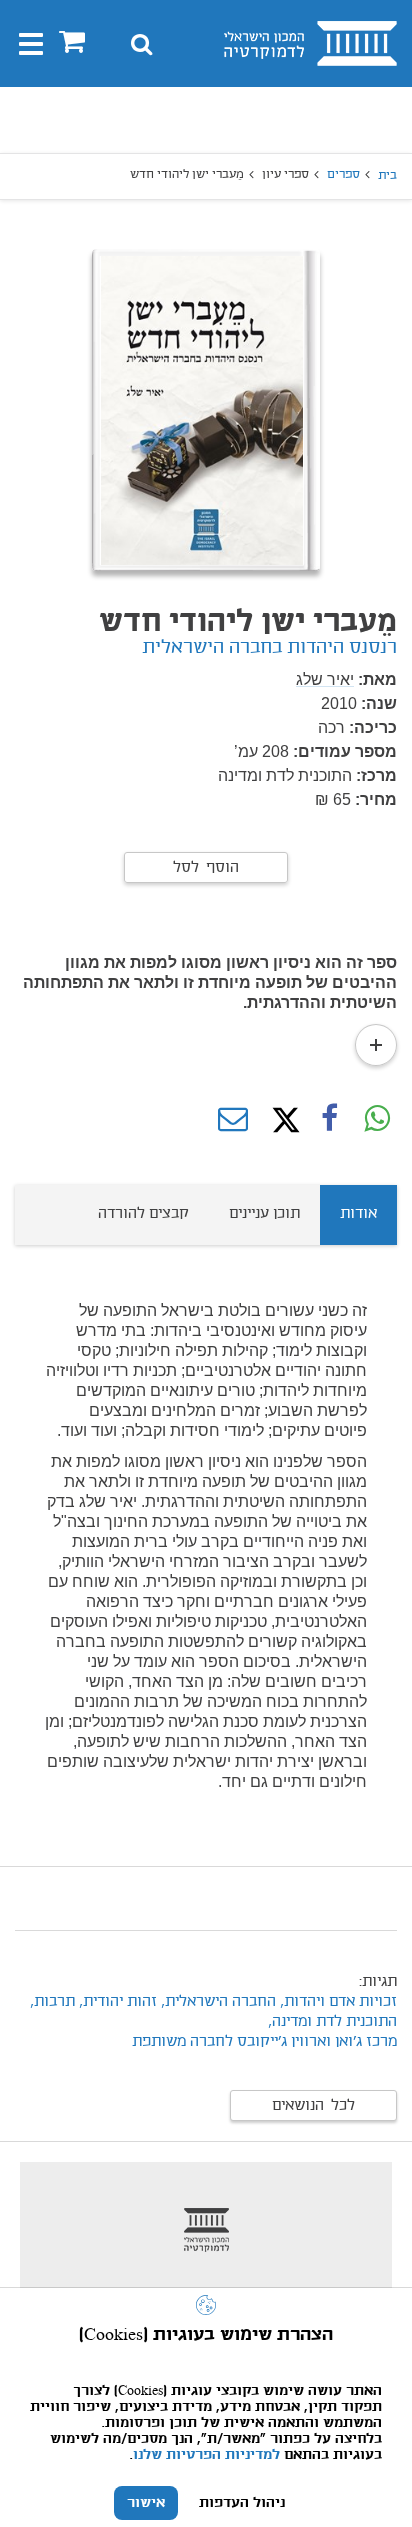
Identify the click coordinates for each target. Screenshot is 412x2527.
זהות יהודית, (116, 2002)
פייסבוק (329, 1120)
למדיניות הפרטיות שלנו (206, 2455)
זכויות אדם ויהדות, (338, 2002)
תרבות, (52, 2002)
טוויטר (281, 1120)
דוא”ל (233, 1120)
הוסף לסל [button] (206, 868)
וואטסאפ (377, 1120)
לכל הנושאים (313, 2106)
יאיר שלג (325, 679)
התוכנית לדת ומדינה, (332, 2022)
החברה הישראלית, (216, 2002)
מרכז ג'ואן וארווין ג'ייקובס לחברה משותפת (264, 2042)
